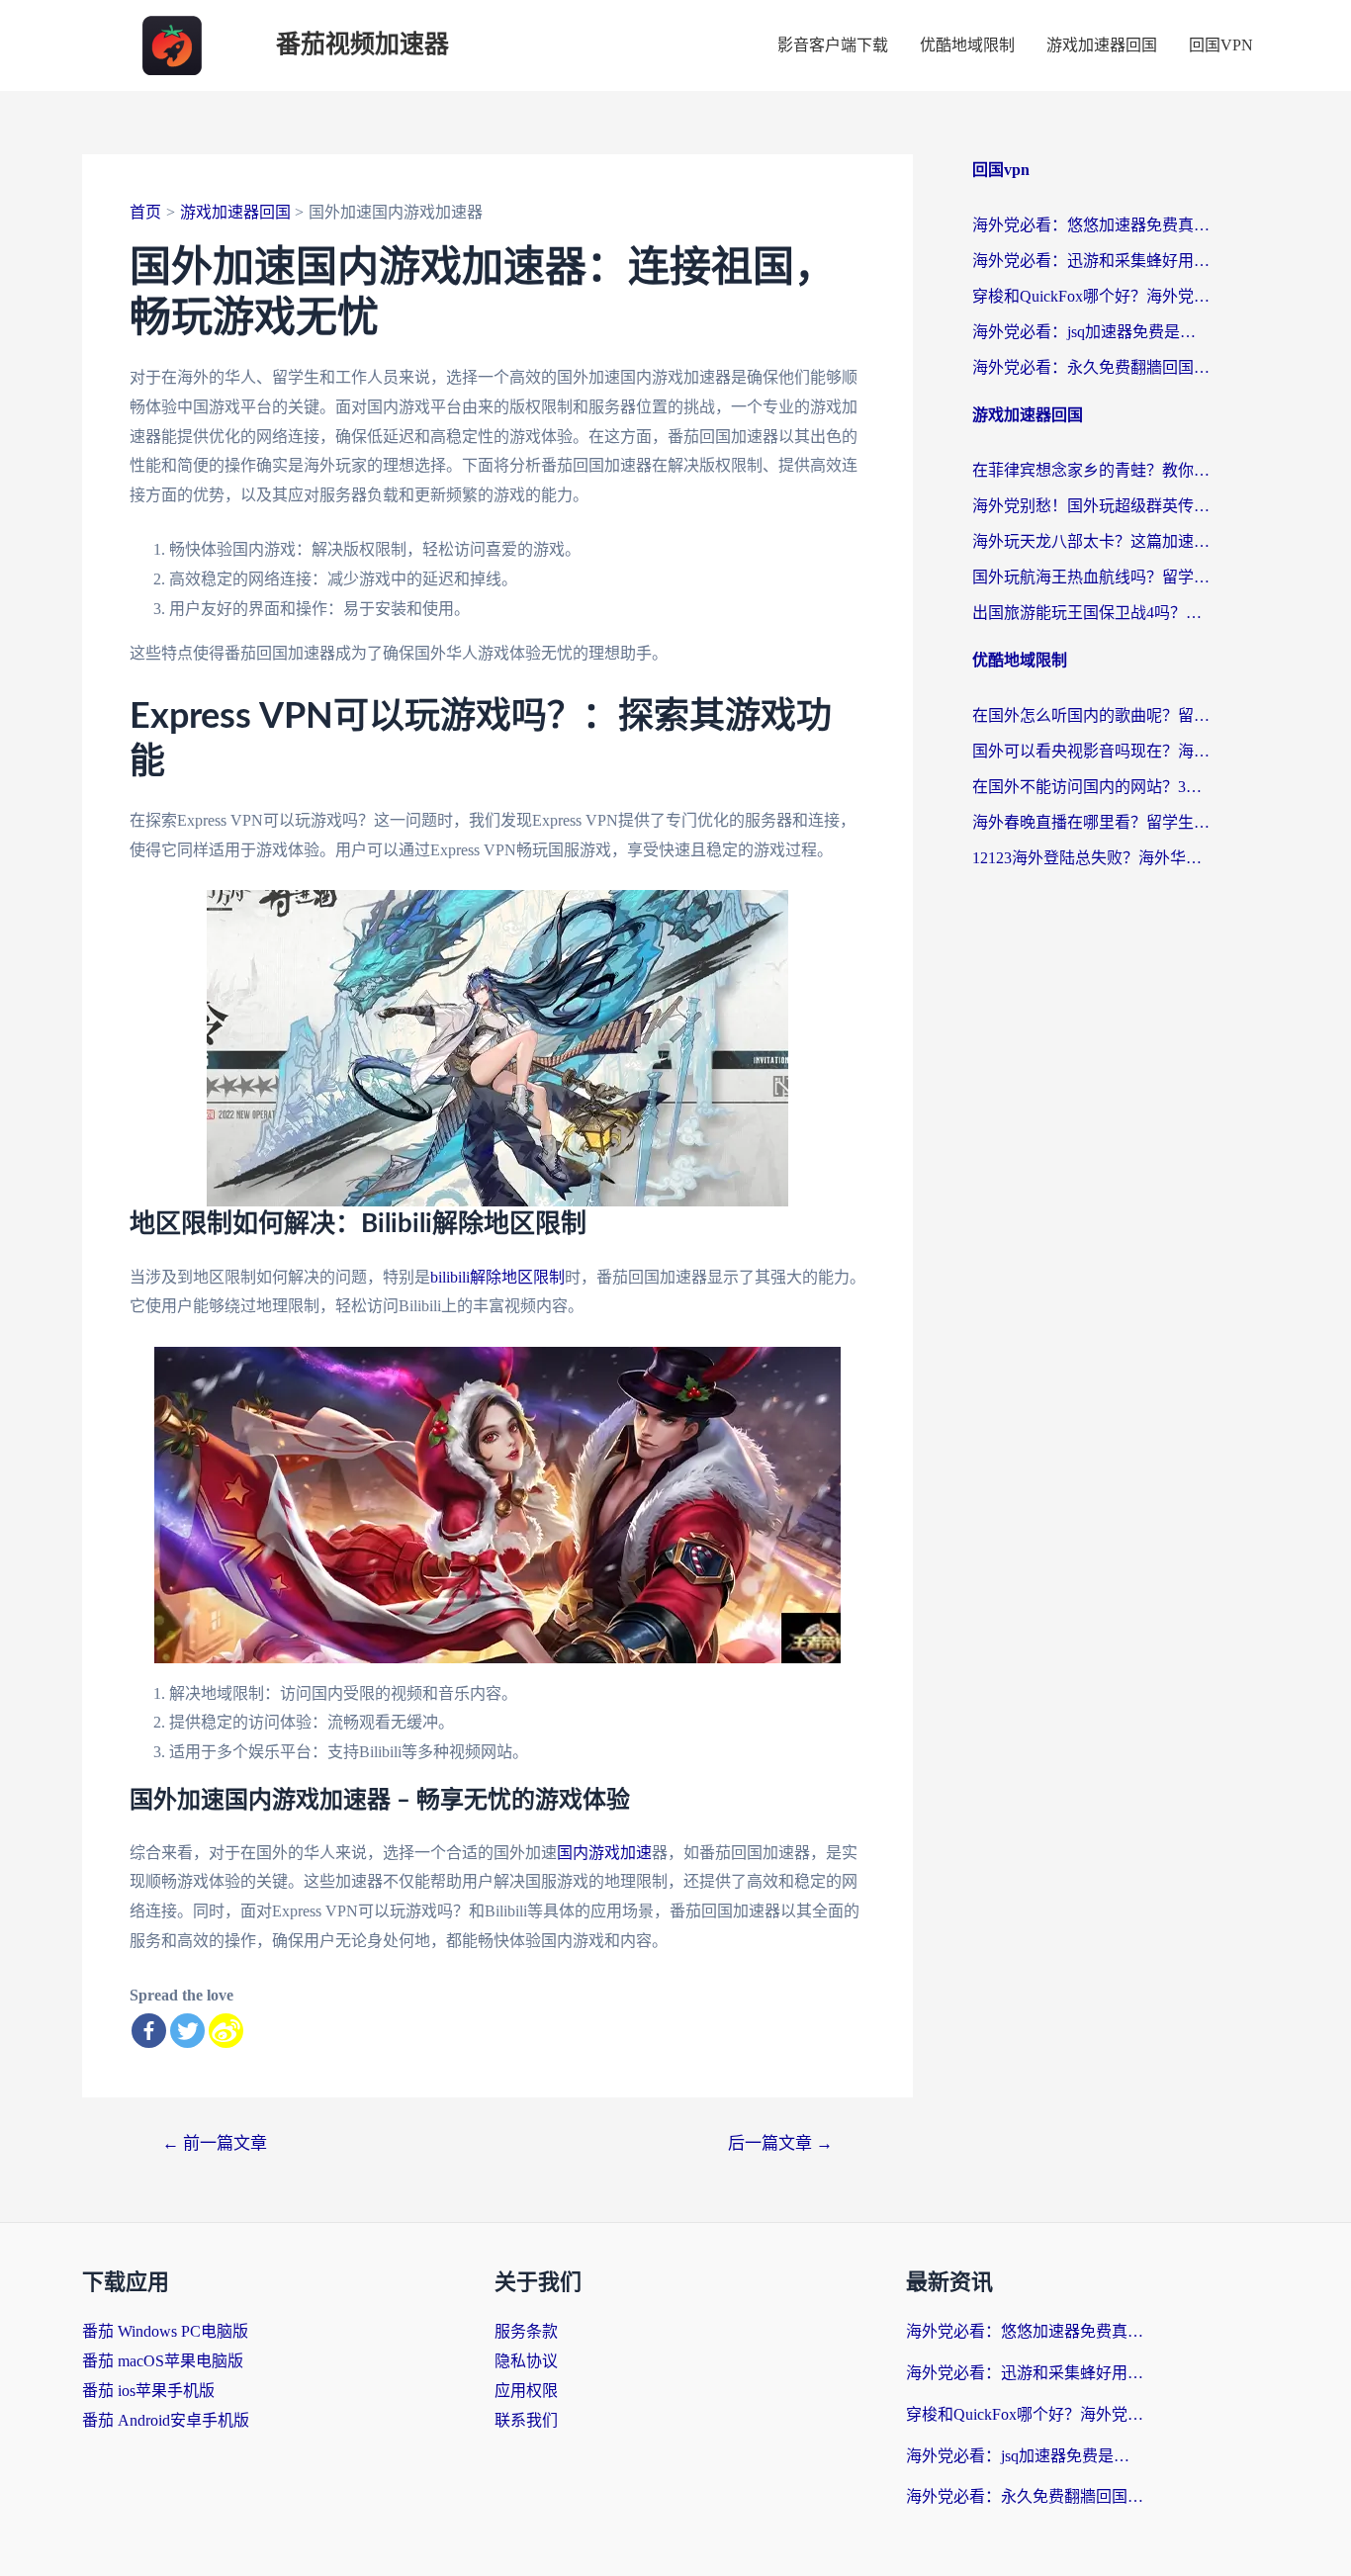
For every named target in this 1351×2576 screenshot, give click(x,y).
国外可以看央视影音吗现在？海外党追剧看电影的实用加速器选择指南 (1091, 751)
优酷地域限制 (967, 45)
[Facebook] (149, 2031)
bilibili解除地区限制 (497, 1277)
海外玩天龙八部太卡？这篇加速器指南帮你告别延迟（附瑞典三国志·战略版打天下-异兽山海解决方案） (1091, 541)
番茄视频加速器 (362, 45)
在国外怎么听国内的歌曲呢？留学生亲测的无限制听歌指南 (1091, 715)
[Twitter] (187, 2031)
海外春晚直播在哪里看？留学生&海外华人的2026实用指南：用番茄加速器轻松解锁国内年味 (1091, 822)
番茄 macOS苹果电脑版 (163, 2361)
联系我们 (526, 2420)
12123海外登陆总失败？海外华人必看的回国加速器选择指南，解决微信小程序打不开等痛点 (1091, 858)
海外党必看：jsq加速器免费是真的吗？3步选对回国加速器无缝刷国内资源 (1091, 332)
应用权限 (526, 2391)
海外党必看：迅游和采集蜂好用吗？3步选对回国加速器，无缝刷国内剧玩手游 (1091, 261)
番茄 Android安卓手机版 (166, 2420)
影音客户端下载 (833, 45)
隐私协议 (526, 2361)
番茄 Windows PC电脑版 (165, 2331)
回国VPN (1221, 45)
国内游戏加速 (604, 1853)
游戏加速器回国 (1102, 45)
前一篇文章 (215, 2143)
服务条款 (526, 2331)
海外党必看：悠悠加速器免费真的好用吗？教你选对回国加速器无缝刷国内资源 (1091, 225)
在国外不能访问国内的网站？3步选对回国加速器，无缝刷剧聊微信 (1091, 787)
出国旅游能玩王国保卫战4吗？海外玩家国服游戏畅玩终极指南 (1091, 613)
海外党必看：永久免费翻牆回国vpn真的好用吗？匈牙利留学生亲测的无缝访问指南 (1091, 367)
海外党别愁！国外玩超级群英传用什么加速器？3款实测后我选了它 (1091, 506)
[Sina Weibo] (226, 2031)
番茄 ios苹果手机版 (148, 2391)
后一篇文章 (780, 2143)
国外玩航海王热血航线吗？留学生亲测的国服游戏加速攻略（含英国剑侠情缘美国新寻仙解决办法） (1091, 577)
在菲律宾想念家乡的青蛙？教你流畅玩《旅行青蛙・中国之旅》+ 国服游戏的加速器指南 (1091, 470)
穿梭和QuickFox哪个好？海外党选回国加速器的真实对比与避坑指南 (1091, 296)
